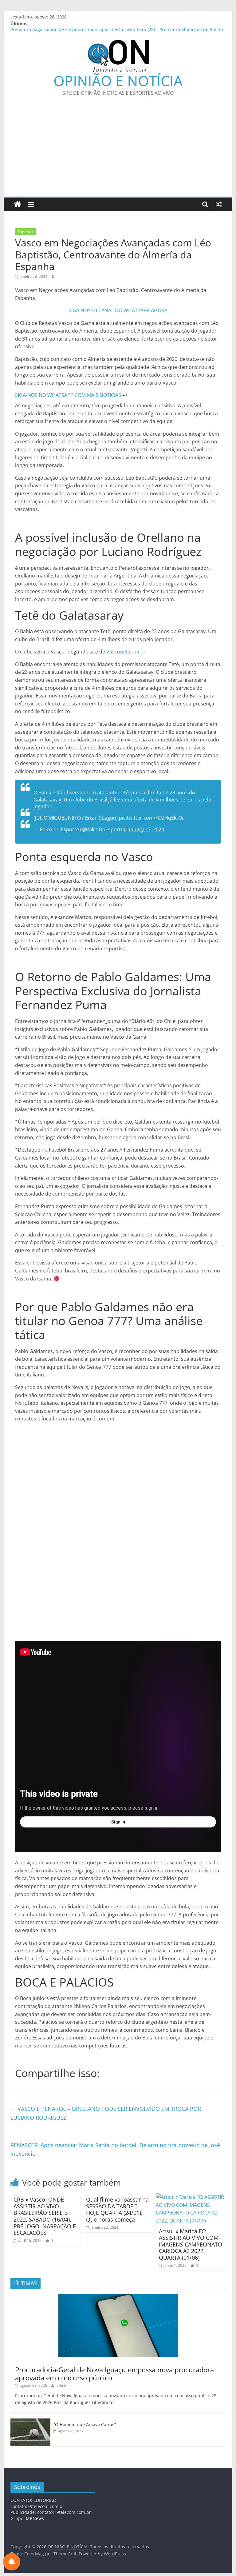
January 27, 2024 (145, 829)
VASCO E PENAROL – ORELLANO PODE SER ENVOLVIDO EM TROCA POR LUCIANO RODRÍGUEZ (106, 2113)
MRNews (35, 2518)
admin (62, 2385)
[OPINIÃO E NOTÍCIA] (17, 204)
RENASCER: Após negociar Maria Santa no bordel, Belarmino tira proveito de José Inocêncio (115, 2149)
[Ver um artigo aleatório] (219, 204)
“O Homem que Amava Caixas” (85, 2424)
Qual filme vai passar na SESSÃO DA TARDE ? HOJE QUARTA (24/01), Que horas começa (117, 2209)
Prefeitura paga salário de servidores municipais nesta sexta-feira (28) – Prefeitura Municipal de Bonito (117, 30)
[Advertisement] (118, 150)
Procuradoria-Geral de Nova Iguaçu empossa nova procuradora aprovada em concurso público (114, 2374)
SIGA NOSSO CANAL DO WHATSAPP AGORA (118, 310)
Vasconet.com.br (126, 652)
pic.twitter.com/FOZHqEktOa (152, 818)
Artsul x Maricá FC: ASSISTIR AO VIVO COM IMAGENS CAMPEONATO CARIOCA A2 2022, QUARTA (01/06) (191, 2244)
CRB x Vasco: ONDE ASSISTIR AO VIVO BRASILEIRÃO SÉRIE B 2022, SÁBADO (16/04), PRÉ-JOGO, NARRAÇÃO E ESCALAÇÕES (45, 2216)
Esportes (26, 232)
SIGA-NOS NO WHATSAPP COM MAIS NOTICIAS (69, 395)
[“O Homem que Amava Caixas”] (30, 2422)
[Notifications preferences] (12, 2562)
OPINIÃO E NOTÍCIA (118, 81)
